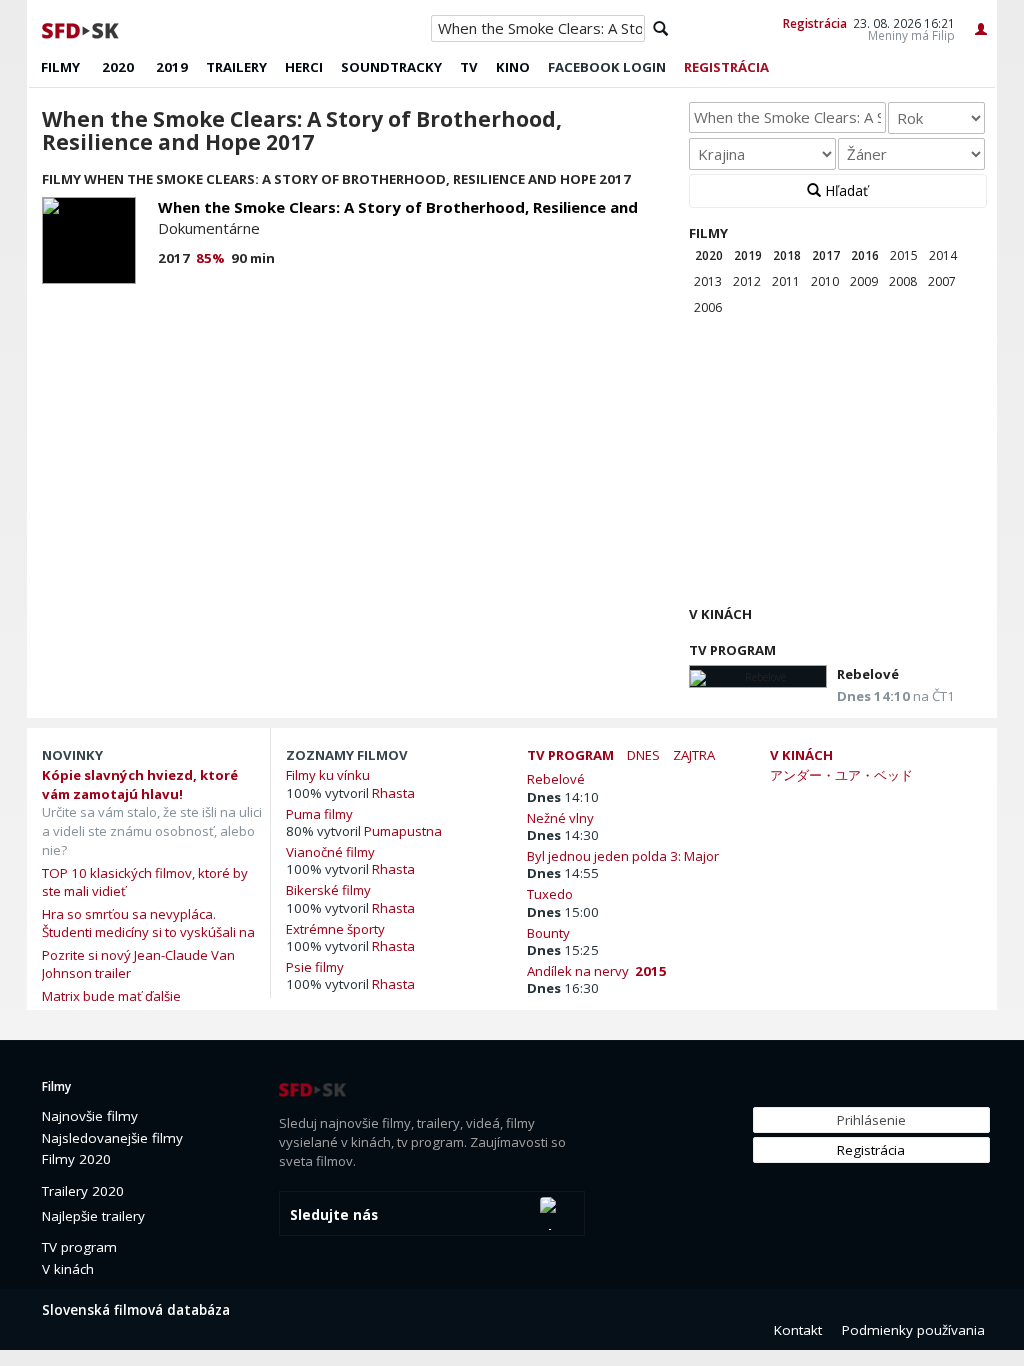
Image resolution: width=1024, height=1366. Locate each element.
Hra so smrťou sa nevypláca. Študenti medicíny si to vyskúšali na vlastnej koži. (148, 932)
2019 (172, 67)
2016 (865, 255)
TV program (732, 650)
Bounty (551, 932)
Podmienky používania (913, 1330)
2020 (118, 67)
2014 (943, 255)
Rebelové (868, 674)
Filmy (60, 67)
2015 (904, 255)
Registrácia (815, 23)
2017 (826, 255)
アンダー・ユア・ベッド (841, 774)
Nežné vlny (563, 817)
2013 (708, 281)
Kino (513, 67)
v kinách (801, 755)
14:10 (563, 797)
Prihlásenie (871, 1120)
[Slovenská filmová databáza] (82, 28)
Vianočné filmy (330, 851)
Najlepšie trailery (93, 1216)
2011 (786, 281)
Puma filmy (319, 813)
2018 (787, 255)
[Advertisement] (835, 464)
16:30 (563, 988)
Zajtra (694, 755)
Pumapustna (403, 831)
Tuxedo (553, 893)
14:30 (563, 835)
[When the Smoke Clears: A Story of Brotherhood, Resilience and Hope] (89, 241)
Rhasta (393, 793)
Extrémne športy (335, 928)
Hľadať (844, 190)
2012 (747, 281)
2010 (825, 281)
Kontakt (798, 1330)
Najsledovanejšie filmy (112, 1138)
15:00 (563, 912)
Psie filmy (315, 966)
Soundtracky (391, 67)
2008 (903, 281)
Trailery (236, 67)
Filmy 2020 (76, 1159)
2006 (708, 307)
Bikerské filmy (328, 889)
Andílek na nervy (597, 970)
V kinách (720, 614)
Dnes (643, 755)
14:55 (563, 873)
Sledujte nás (334, 1215)
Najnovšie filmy (90, 1116)
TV (469, 67)
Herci (304, 67)
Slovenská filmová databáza (136, 1310)
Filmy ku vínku (328, 774)
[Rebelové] (758, 676)
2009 (864, 281)
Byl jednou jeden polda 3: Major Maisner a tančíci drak (623, 855)
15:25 (563, 950)
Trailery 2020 (83, 1191)
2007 (942, 281)
